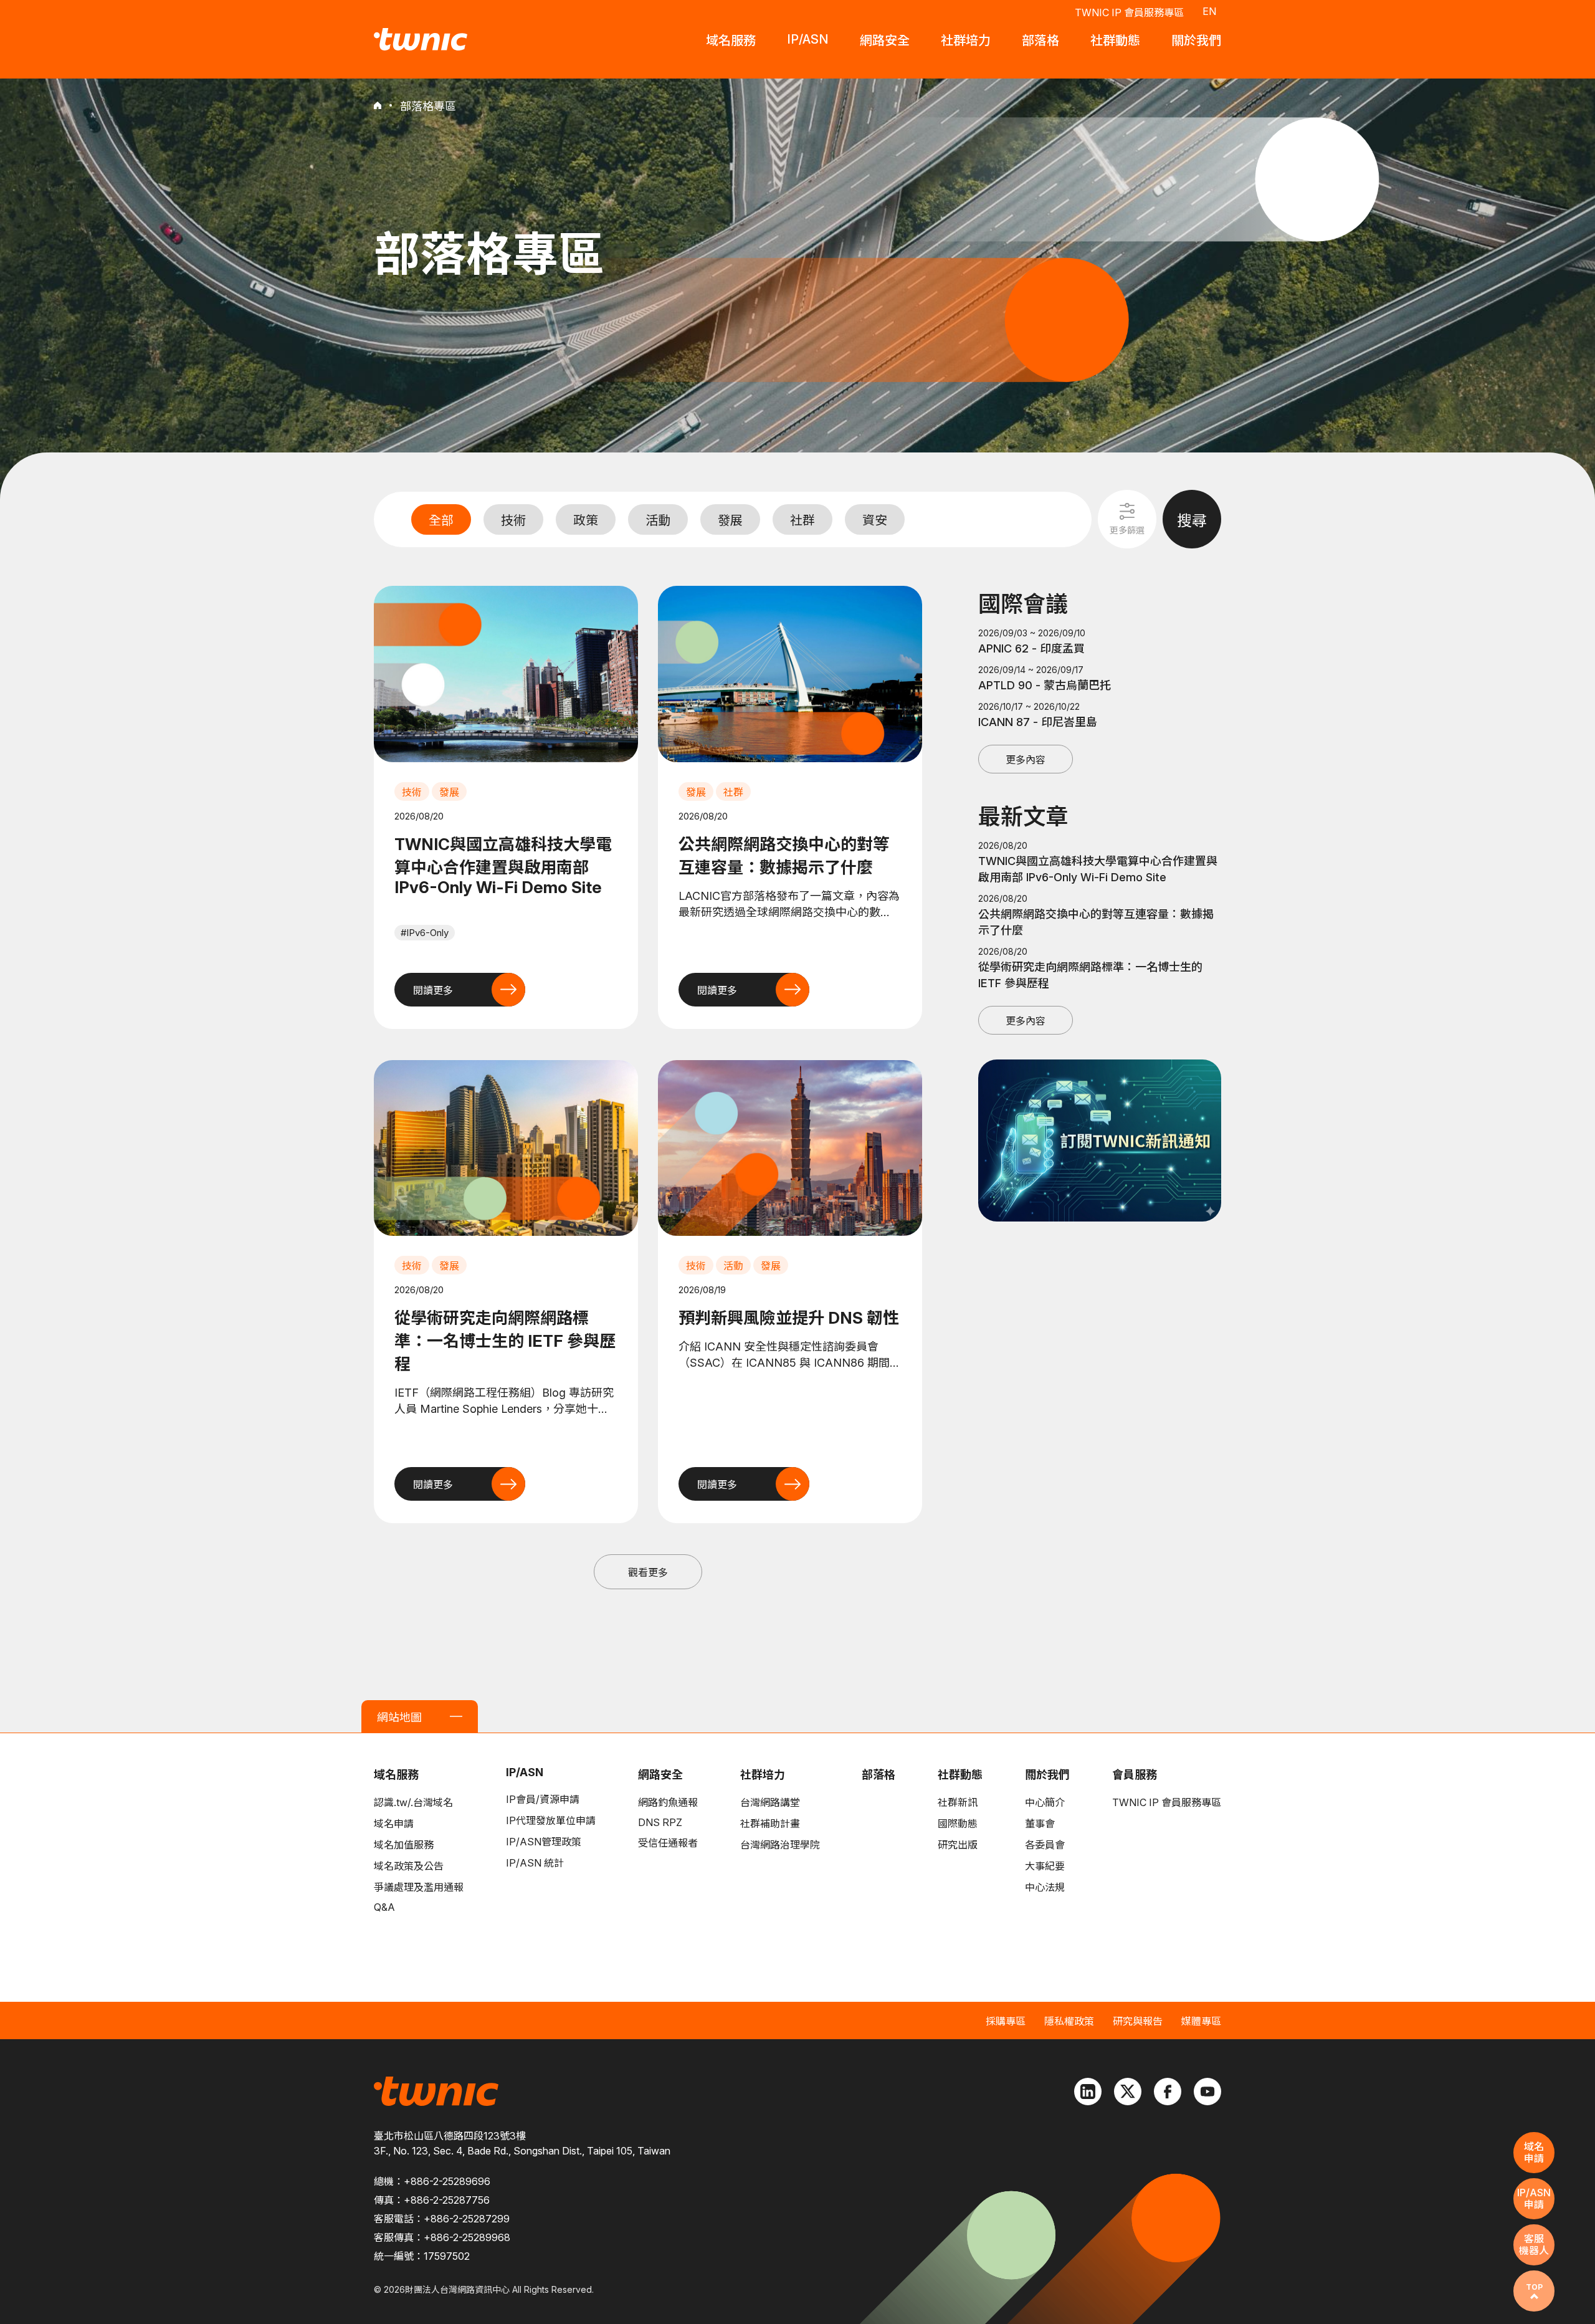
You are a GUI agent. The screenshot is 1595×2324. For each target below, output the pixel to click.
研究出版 (958, 1845)
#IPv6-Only (425, 933)
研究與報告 (1138, 2021)
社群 (802, 520)
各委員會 (1045, 1845)
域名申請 (394, 1824)
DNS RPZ (660, 1822)
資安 (875, 520)
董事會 (1040, 1824)
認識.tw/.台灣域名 (413, 1802)
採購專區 (1006, 2021)
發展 (730, 520)
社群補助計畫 (770, 1824)
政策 (586, 520)
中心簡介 (1045, 1802)
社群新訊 (958, 1802)
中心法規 (1045, 1887)
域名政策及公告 (409, 1866)
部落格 (878, 1775)
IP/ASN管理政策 (544, 1842)
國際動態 (958, 1824)
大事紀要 (1045, 1866)
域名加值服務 (404, 1845)
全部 (441, 520)
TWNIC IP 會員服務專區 (1129, 12)
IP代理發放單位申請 (551, 1820)
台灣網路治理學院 (780, 1845)
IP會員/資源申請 (543, 1799)
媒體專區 (1201, 2021)
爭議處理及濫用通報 (419, 1887)
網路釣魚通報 (668, 1802)
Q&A (384, 1907)
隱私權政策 (1069, 2021)
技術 (513, 520)
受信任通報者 (668, 1843)
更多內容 (1026, 760)
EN (1209, 11)
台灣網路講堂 (770, 1802)
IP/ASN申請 (1534, 2198)
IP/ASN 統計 (535, 1863)
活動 (658, 520)
